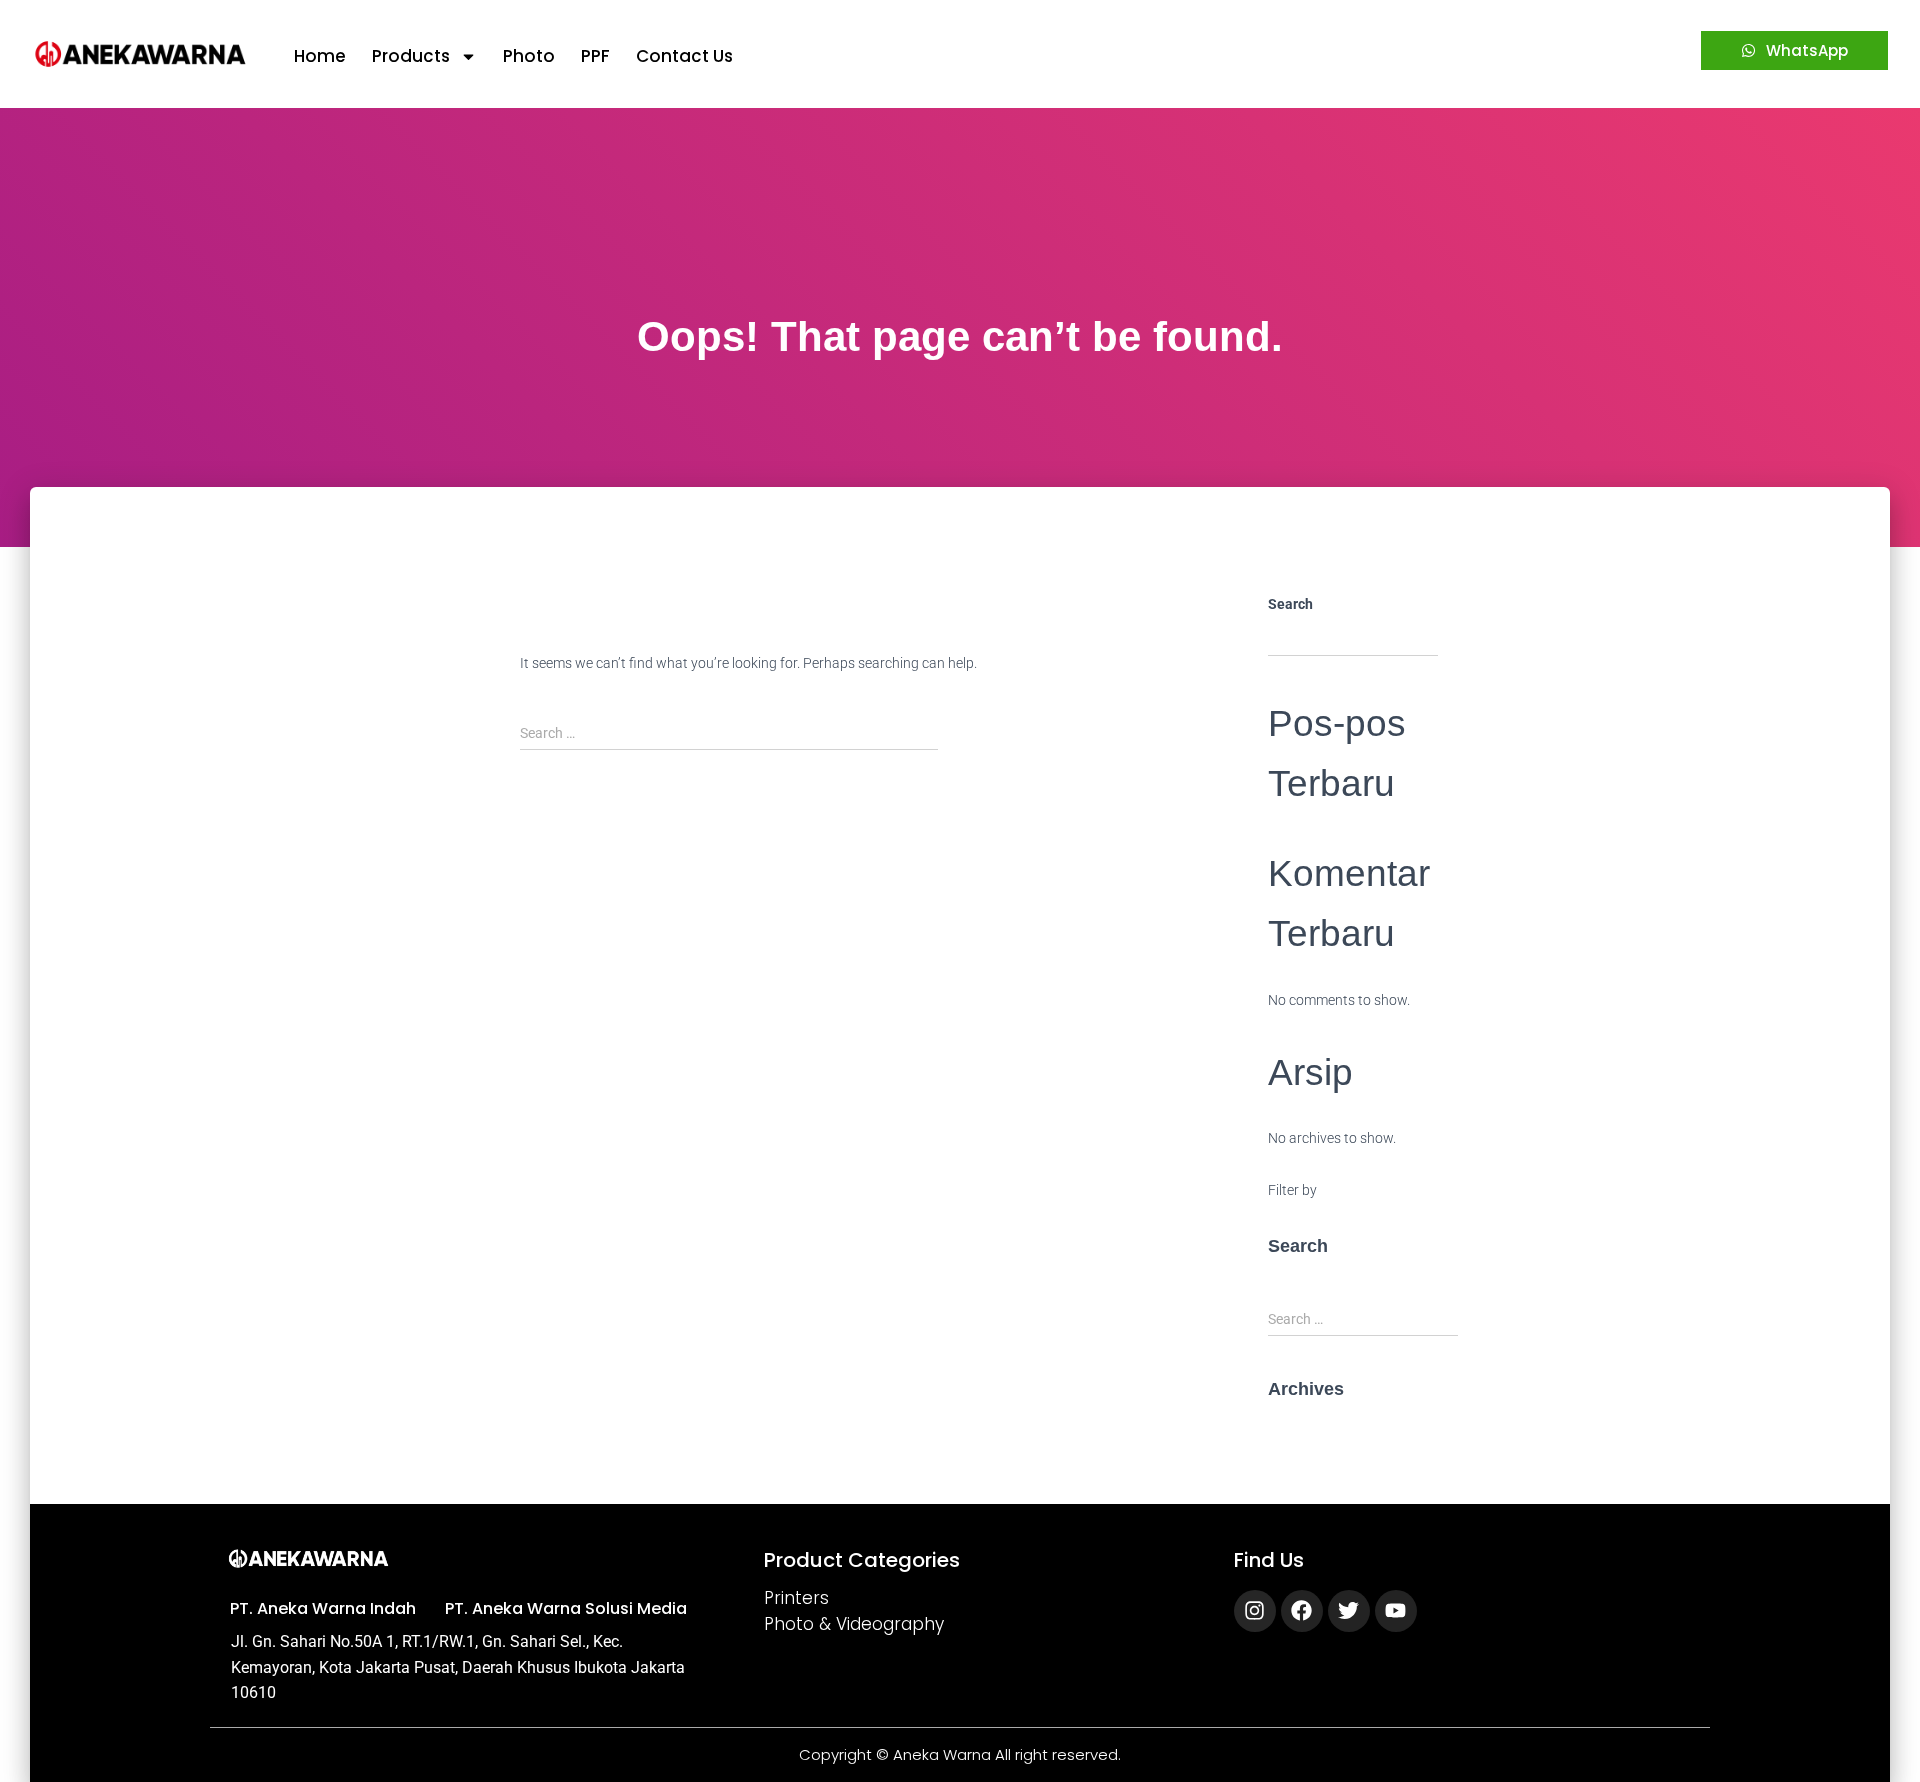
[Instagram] (1255, 1611)
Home (320, 56)
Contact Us (684, 56)
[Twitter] (1349, 1611)
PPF (595, 56)
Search (1290, 604)
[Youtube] (1396, 1611)
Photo (529, 56)
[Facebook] (1302, 1611)
